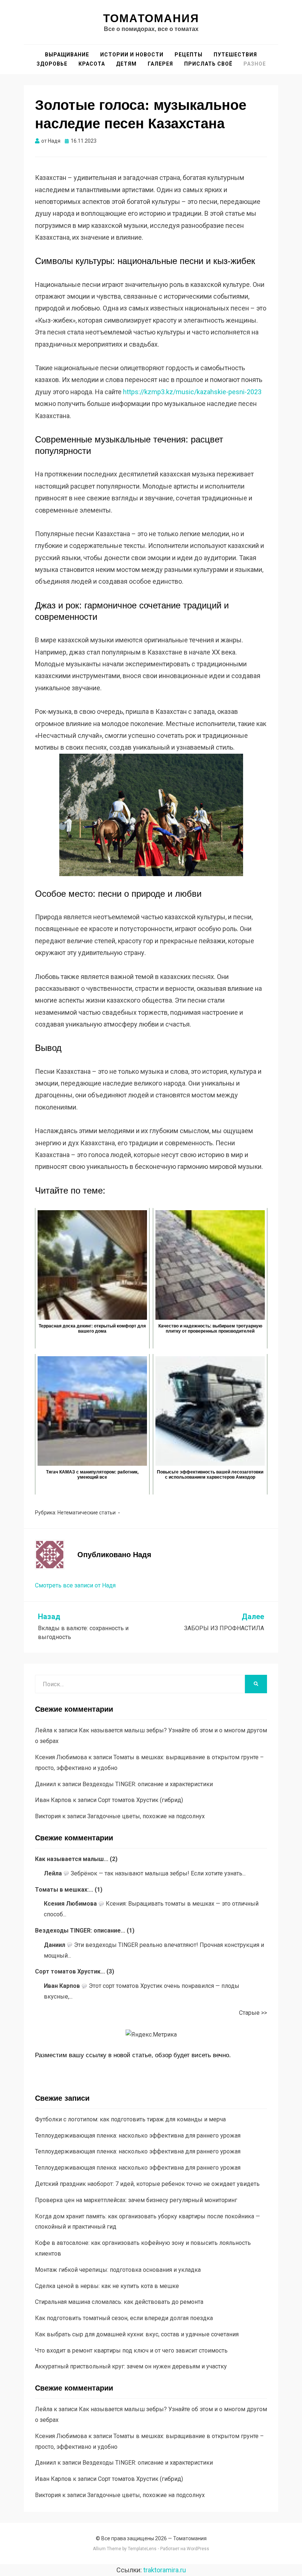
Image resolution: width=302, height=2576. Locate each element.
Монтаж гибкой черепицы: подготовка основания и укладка (118, 2270)
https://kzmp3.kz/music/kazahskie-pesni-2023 (192, 392)
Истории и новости (132, 55)
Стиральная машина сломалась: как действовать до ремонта (119, 2302)
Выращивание (67, 55)
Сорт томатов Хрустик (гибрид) (141, 1800)
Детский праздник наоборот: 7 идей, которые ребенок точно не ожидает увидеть (147, 2184)
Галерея (160, 64)
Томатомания (151, 18)
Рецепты (189, 55)
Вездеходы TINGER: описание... (80, 1931)
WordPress (198, 2549)
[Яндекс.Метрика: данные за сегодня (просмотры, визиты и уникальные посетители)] (151, 2035)
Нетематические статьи (87, 1513)
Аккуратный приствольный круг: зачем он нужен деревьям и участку (131, 2366)
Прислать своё (208, 64)
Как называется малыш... (72, 1859)
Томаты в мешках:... (64, 1890)
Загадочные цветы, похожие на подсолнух (146, 1816)
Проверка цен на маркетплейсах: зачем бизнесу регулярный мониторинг (136, 2200)
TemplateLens (142, 2549)
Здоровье (52, 64)
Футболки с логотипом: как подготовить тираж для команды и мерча (130, 2119)
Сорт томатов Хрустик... (70, 1971)
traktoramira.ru (165, 2570)
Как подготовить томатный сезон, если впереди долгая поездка (124, 2318)
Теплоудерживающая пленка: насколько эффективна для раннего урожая (138, 2136)
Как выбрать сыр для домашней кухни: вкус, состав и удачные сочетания (137, 2334)
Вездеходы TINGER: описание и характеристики (148, 1784)
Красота (92, 64)
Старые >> (253, 2013)
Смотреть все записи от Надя (75, 1585)
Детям (126, 64)
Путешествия (235, 55)
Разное (255, 64)
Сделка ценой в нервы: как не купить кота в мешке (107, 2286)
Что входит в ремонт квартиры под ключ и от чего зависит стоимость (131, 2351)
